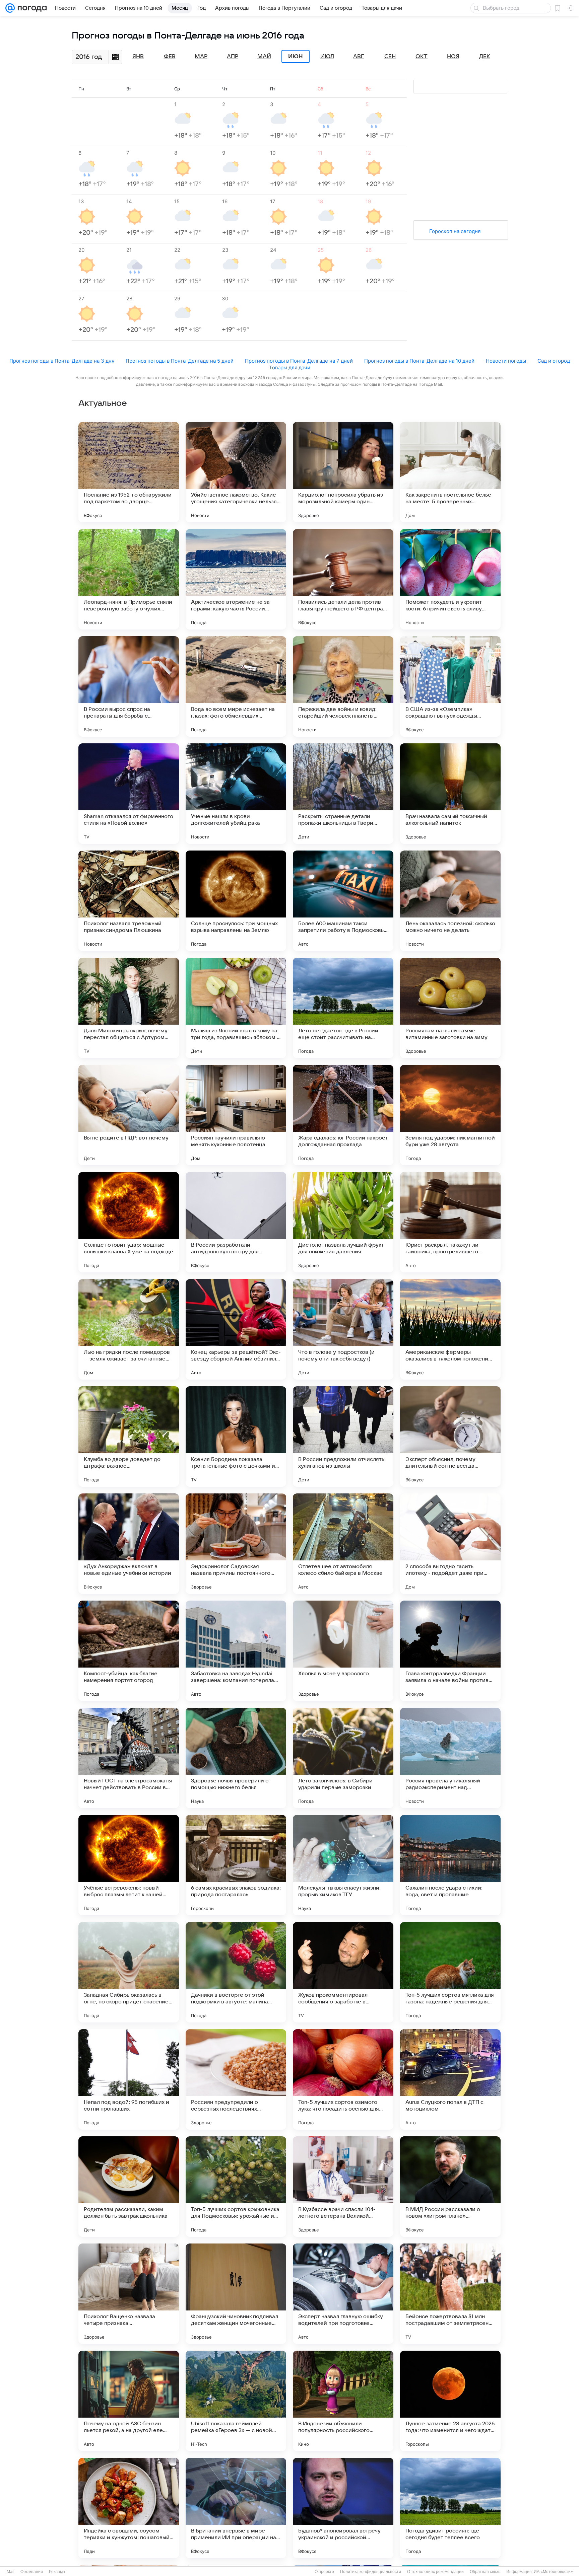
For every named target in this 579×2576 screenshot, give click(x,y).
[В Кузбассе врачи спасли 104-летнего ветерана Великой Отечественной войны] (343, 2187)
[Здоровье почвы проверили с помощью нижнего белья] (236, 1758)
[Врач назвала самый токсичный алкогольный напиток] (450, 794)
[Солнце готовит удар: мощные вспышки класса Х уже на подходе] (129, 1222)
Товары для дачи (290, 367)
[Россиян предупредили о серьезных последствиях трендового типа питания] (236, 2079)
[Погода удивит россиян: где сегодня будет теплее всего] (450, 2508)
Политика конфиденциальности (371, 2572)
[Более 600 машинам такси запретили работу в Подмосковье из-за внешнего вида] (343, 901)
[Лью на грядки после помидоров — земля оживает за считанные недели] (129, 1329)
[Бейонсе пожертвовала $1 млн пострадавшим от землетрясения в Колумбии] (450, 2294)
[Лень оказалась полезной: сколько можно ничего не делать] (450, 901)
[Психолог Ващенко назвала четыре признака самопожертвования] (129, 2294)
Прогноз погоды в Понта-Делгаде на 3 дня (62, 361)
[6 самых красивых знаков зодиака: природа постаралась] (236, 1865)
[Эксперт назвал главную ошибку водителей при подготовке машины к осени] (343, 2294)
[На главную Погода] (31, 8)
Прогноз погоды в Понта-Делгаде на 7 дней (299, 361)
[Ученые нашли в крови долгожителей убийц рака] (236, 794)
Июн (296, 57)
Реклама (57, 2572)
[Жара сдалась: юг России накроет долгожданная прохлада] (343, 1115)
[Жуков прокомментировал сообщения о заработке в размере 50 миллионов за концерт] (343, 1972)
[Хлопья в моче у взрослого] (343, 1651)
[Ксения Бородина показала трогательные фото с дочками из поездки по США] (236, 1437)
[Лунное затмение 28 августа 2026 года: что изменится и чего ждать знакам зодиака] (450, 2401)
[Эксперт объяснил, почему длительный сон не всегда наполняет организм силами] (450, 1437)
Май (264, 57)
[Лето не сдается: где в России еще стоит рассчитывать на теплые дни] (343, 1008)
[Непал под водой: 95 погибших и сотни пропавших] (129, 2079)
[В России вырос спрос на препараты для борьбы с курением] (129, 686)
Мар (201, 57)
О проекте (324, 2572)
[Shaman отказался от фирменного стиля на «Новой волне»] (129, 794)
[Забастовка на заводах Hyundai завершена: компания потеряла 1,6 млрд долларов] (236, 1651)
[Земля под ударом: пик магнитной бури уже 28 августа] (450, 1115)
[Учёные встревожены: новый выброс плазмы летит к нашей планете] (129, 1865)
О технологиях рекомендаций (435, 2572)
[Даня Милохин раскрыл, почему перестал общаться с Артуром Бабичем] (129, 1008)
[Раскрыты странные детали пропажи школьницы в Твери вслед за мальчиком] (343, 794)
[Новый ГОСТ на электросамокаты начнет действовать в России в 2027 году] (129, 1758)
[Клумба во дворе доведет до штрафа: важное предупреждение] (129, 1437)
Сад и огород (554, 361)
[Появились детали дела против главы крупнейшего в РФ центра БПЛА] (343, 579)
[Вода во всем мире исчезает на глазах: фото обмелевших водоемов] (236, 686)
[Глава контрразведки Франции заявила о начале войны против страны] (450, 1651)
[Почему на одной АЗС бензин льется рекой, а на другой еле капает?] (129, 2401)
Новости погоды (506, 361)
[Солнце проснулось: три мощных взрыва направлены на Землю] (236, 901)
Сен (390, 57)
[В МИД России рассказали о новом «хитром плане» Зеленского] (450, 2187)
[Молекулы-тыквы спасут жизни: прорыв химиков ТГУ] (343, 1865)
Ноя (453, 57)
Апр (233, 57)
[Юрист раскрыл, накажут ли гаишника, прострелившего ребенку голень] (450, 1222)
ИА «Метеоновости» (553, 2572)
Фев (170, 57)
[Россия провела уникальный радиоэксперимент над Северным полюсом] (450, 1758)
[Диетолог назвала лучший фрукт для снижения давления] (343, 1222)
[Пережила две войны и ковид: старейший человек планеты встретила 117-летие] (343, 686)
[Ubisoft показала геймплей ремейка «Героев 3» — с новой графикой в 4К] (236, 2401)
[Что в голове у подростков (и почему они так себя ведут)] (343, 1329)
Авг (359, 57)
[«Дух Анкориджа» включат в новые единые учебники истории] (129, 1544)
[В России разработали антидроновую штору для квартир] (236, 1222)
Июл (327, 57)
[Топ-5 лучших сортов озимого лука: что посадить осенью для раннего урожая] (343, 2079)
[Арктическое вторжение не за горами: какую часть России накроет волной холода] (236, 579)
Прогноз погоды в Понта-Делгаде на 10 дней (419, 361)
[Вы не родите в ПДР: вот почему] (129, 1115)
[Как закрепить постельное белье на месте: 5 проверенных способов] (450, 472)
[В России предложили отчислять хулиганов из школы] (343, 1437)
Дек (485, 57)
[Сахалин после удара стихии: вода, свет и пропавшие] (450, 1865)
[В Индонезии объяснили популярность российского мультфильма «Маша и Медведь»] (343, 2401)
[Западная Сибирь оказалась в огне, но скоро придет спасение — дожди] (129, 1972)
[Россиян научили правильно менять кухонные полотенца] (236, 1115)
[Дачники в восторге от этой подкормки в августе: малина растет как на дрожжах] (236, 1972)
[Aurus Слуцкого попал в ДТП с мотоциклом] (450, 2079)
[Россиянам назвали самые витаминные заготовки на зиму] (450, 1008)
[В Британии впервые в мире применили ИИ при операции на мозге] (236, 2508)
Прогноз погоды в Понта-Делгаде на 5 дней (180, 361)
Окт (422, 57)
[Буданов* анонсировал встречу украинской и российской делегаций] (343, 2508)
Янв (138, 57)
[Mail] (10, 8)
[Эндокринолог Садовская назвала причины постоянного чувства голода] (236, 1544)
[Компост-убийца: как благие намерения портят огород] (129, 1651)
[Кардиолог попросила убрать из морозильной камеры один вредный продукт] (343, 472)
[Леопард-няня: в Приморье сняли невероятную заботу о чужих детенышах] (129, 579)
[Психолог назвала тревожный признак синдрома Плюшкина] (129, 901)
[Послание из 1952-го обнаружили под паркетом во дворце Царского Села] (129, 472)
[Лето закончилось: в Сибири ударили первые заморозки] (343, 1758)
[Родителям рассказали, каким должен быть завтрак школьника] (129, 2187)
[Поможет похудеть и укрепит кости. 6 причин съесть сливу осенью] (450, 579)
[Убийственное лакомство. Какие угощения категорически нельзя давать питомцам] (236, 472)
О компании (32, 2572)
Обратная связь (485, 2572)
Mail (11, 2572)
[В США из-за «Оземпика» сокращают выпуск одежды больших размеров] (450, 686)
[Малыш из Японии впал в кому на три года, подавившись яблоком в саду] (236, 1008)
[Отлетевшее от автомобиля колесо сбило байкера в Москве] (343, 1544)
